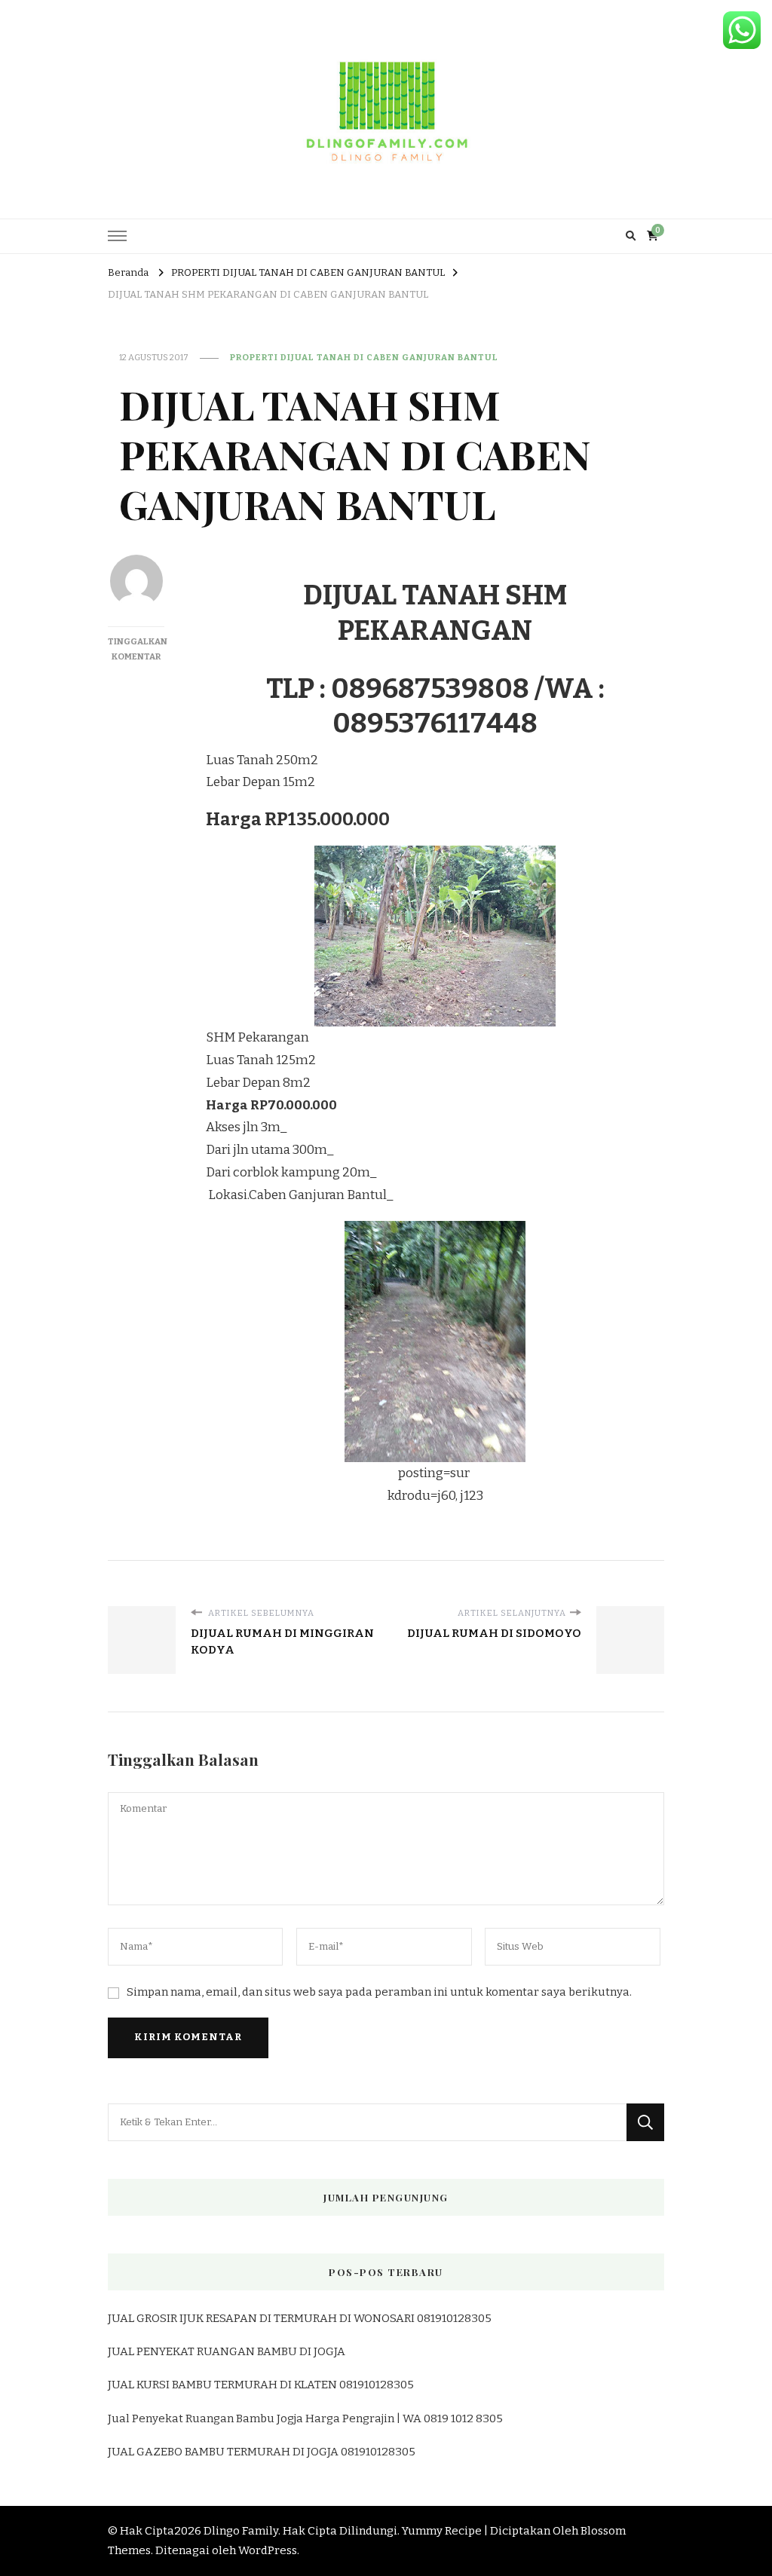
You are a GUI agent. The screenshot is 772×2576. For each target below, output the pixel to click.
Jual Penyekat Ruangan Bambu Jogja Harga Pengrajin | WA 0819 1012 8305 (305, 2418)
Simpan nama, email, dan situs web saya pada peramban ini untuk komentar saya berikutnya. (379, 1992)
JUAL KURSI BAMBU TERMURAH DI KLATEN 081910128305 (261, 2385)
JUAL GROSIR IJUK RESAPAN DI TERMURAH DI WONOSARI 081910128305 (300, 2318)
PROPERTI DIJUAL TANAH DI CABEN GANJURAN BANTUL (364, 357)
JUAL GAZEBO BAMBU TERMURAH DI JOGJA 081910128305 (262, 2452)
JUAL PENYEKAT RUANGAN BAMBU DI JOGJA (227, 2351)
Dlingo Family (241, 2531)
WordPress (268, 2550)
